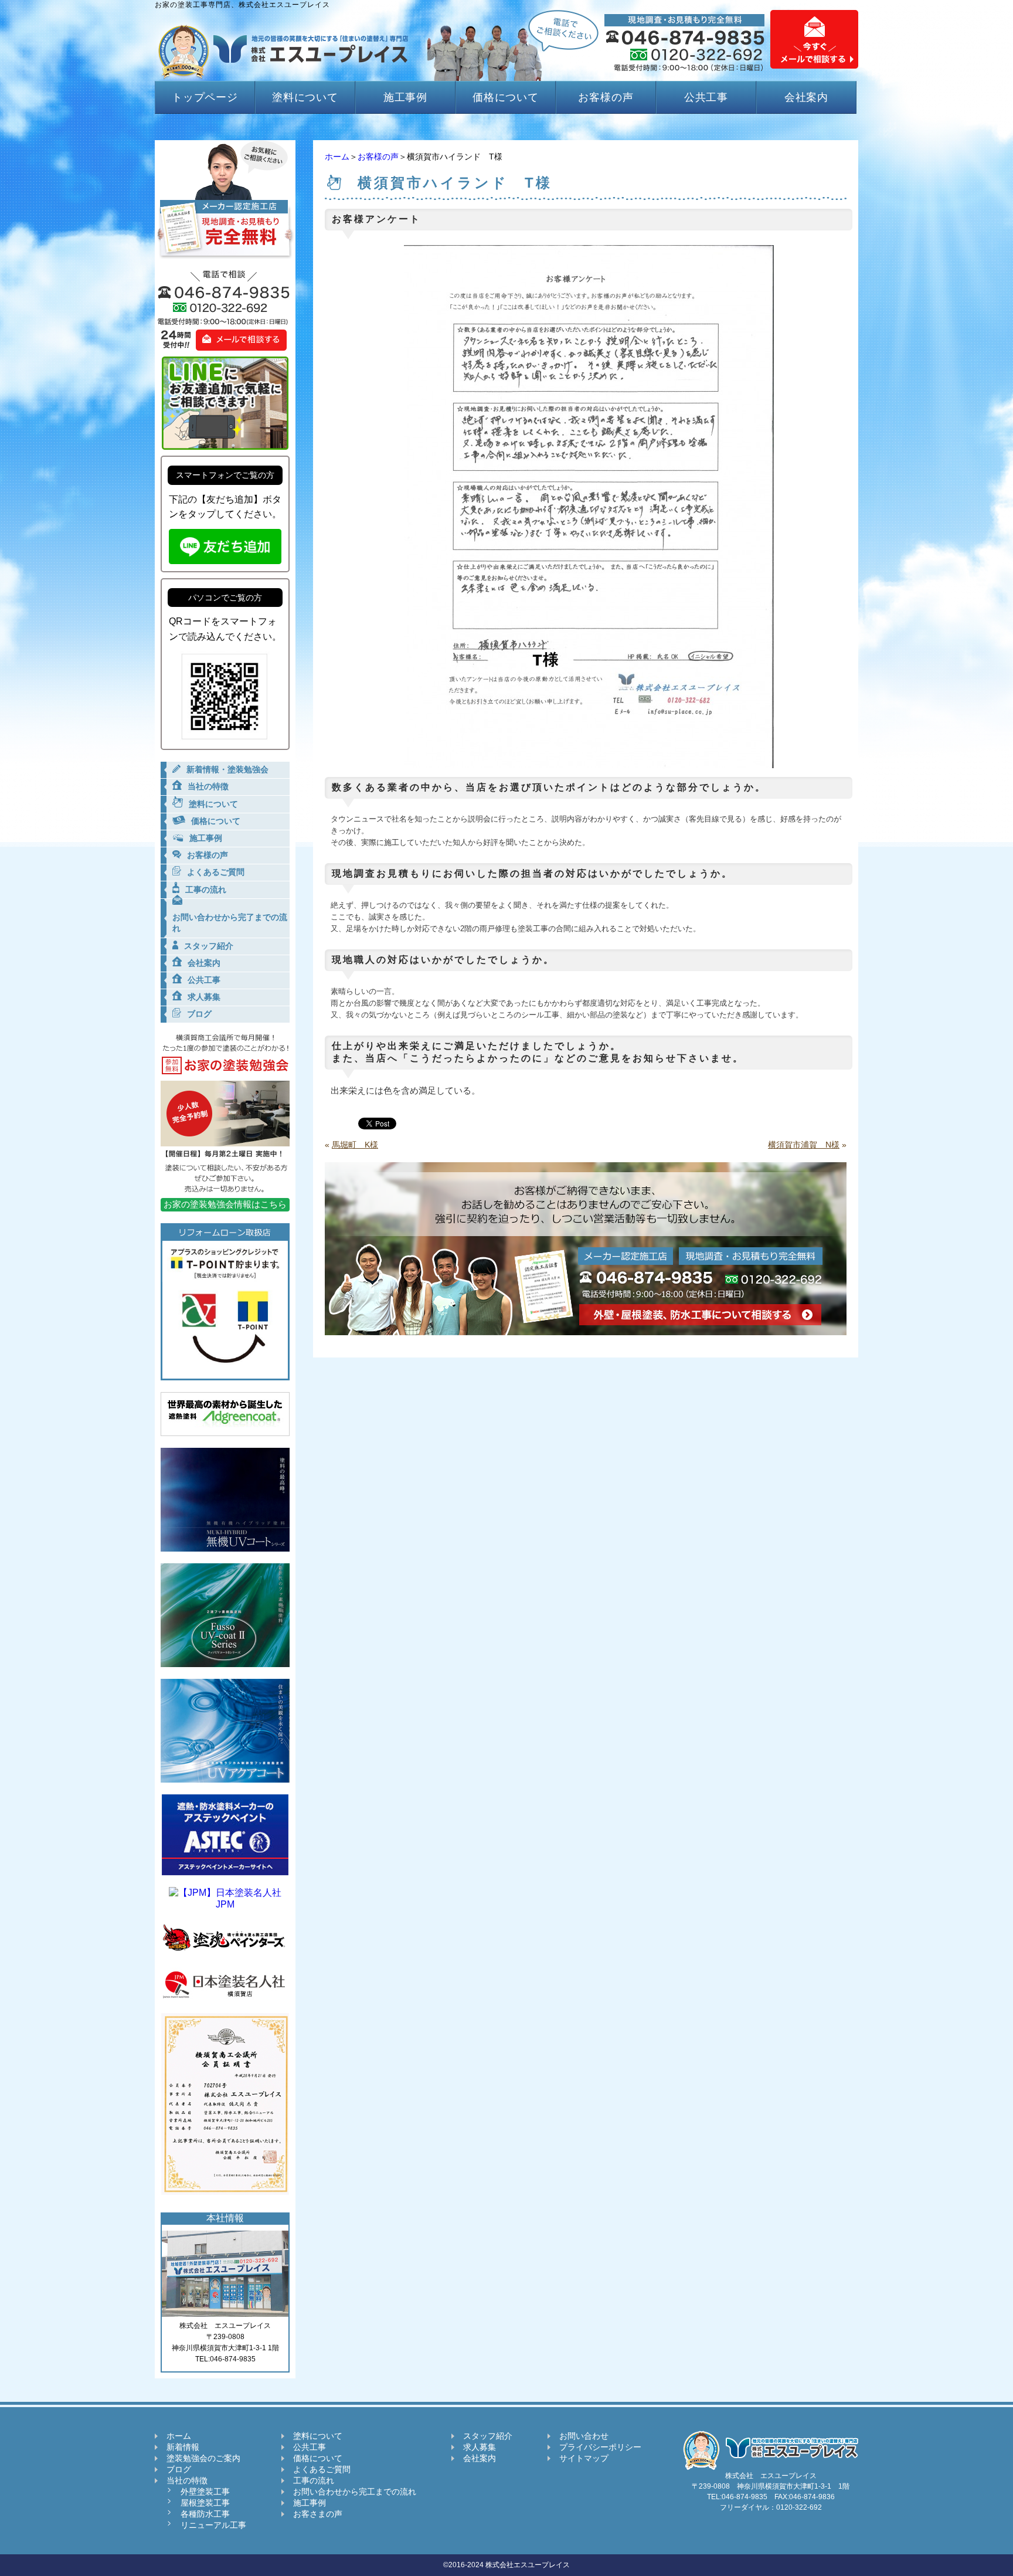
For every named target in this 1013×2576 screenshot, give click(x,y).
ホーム (337, 157)
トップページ (205, 97)
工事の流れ (314, 2480)
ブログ (179, 2469)
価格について (506, 97)
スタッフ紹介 (488, 2436)
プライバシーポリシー (600, 2447)
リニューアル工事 (213, 2525)
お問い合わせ (584, 2436)
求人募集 (480, 2447)
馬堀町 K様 (355, 1145)
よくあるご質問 (322, 2469)
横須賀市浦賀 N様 (804, 1145)
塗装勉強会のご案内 (203, 2458)
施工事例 (406, 97)
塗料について (305, 97)
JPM (225, 1904)
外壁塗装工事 (205, 2492)
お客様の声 (606, 97)
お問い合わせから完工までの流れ (355, 2492)
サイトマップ (584, 2458)
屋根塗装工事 (205, 2503)
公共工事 (706, 97)
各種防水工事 (205, 2514)
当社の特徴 (187, 2480)
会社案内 (807, 97)
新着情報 (183, 2447)
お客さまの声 (318, 2514)
